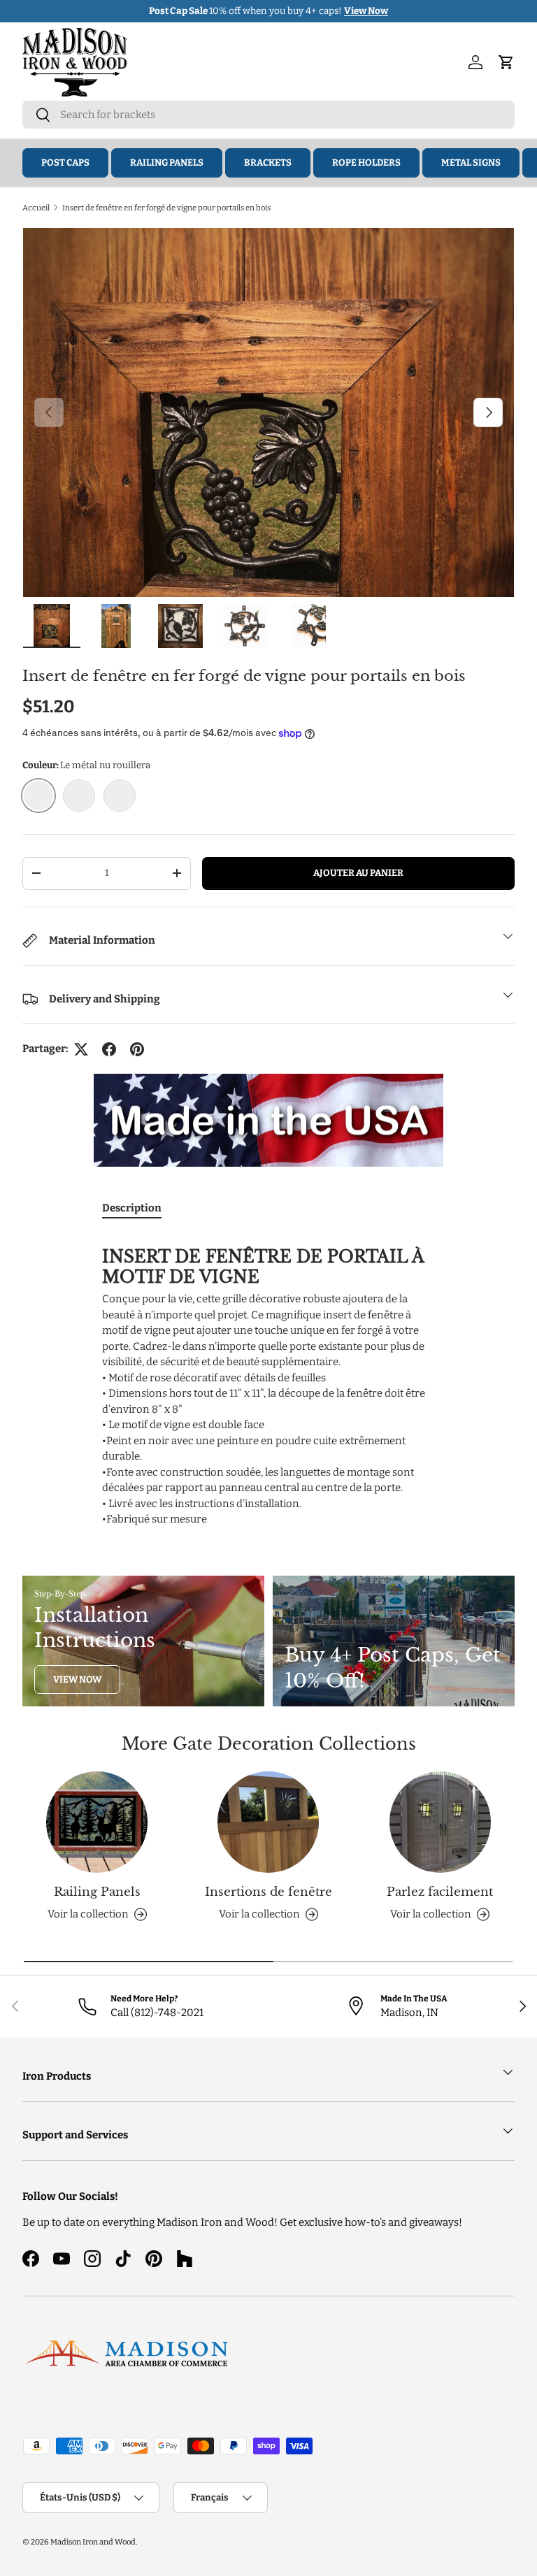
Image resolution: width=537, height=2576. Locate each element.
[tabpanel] (268, 1380)
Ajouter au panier (358, 873)
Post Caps (65, 163)
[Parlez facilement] (440, 1822)
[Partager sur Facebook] (109, 1049)
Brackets (268, 163)
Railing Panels (167, 163)
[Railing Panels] (97, 1822)
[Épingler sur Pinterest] (137, 1049)
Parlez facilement (440, 1892)
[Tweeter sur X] (81, 1049)
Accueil (36, 208)
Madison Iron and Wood (93, 2542)
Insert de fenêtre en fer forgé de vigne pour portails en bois (166, 208)
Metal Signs (471, 163)
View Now (77, 1679)
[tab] (132, 1208)
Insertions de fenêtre (268, 1892)
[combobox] (268, 115)
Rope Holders (366, 163)
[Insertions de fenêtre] (268, 1822)
